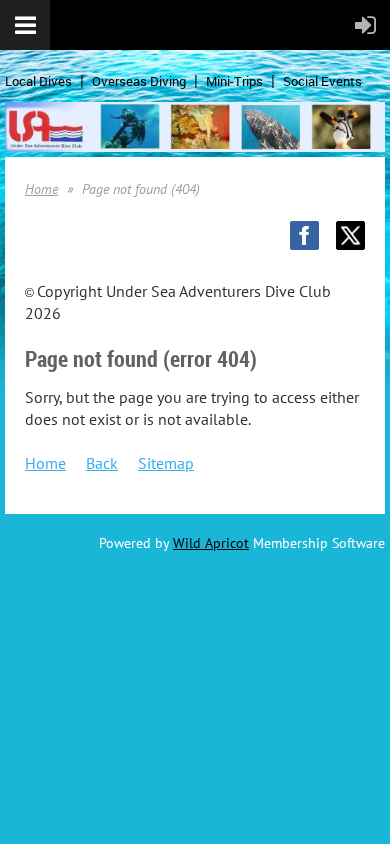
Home (41, 189)
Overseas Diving (139, 81)
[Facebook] (304, 235)
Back (102, 463)
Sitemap (166, 463)
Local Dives (38, 81)
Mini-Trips (234, 81)
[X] (350, 235)
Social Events (322, 81)
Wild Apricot (211, 543)
